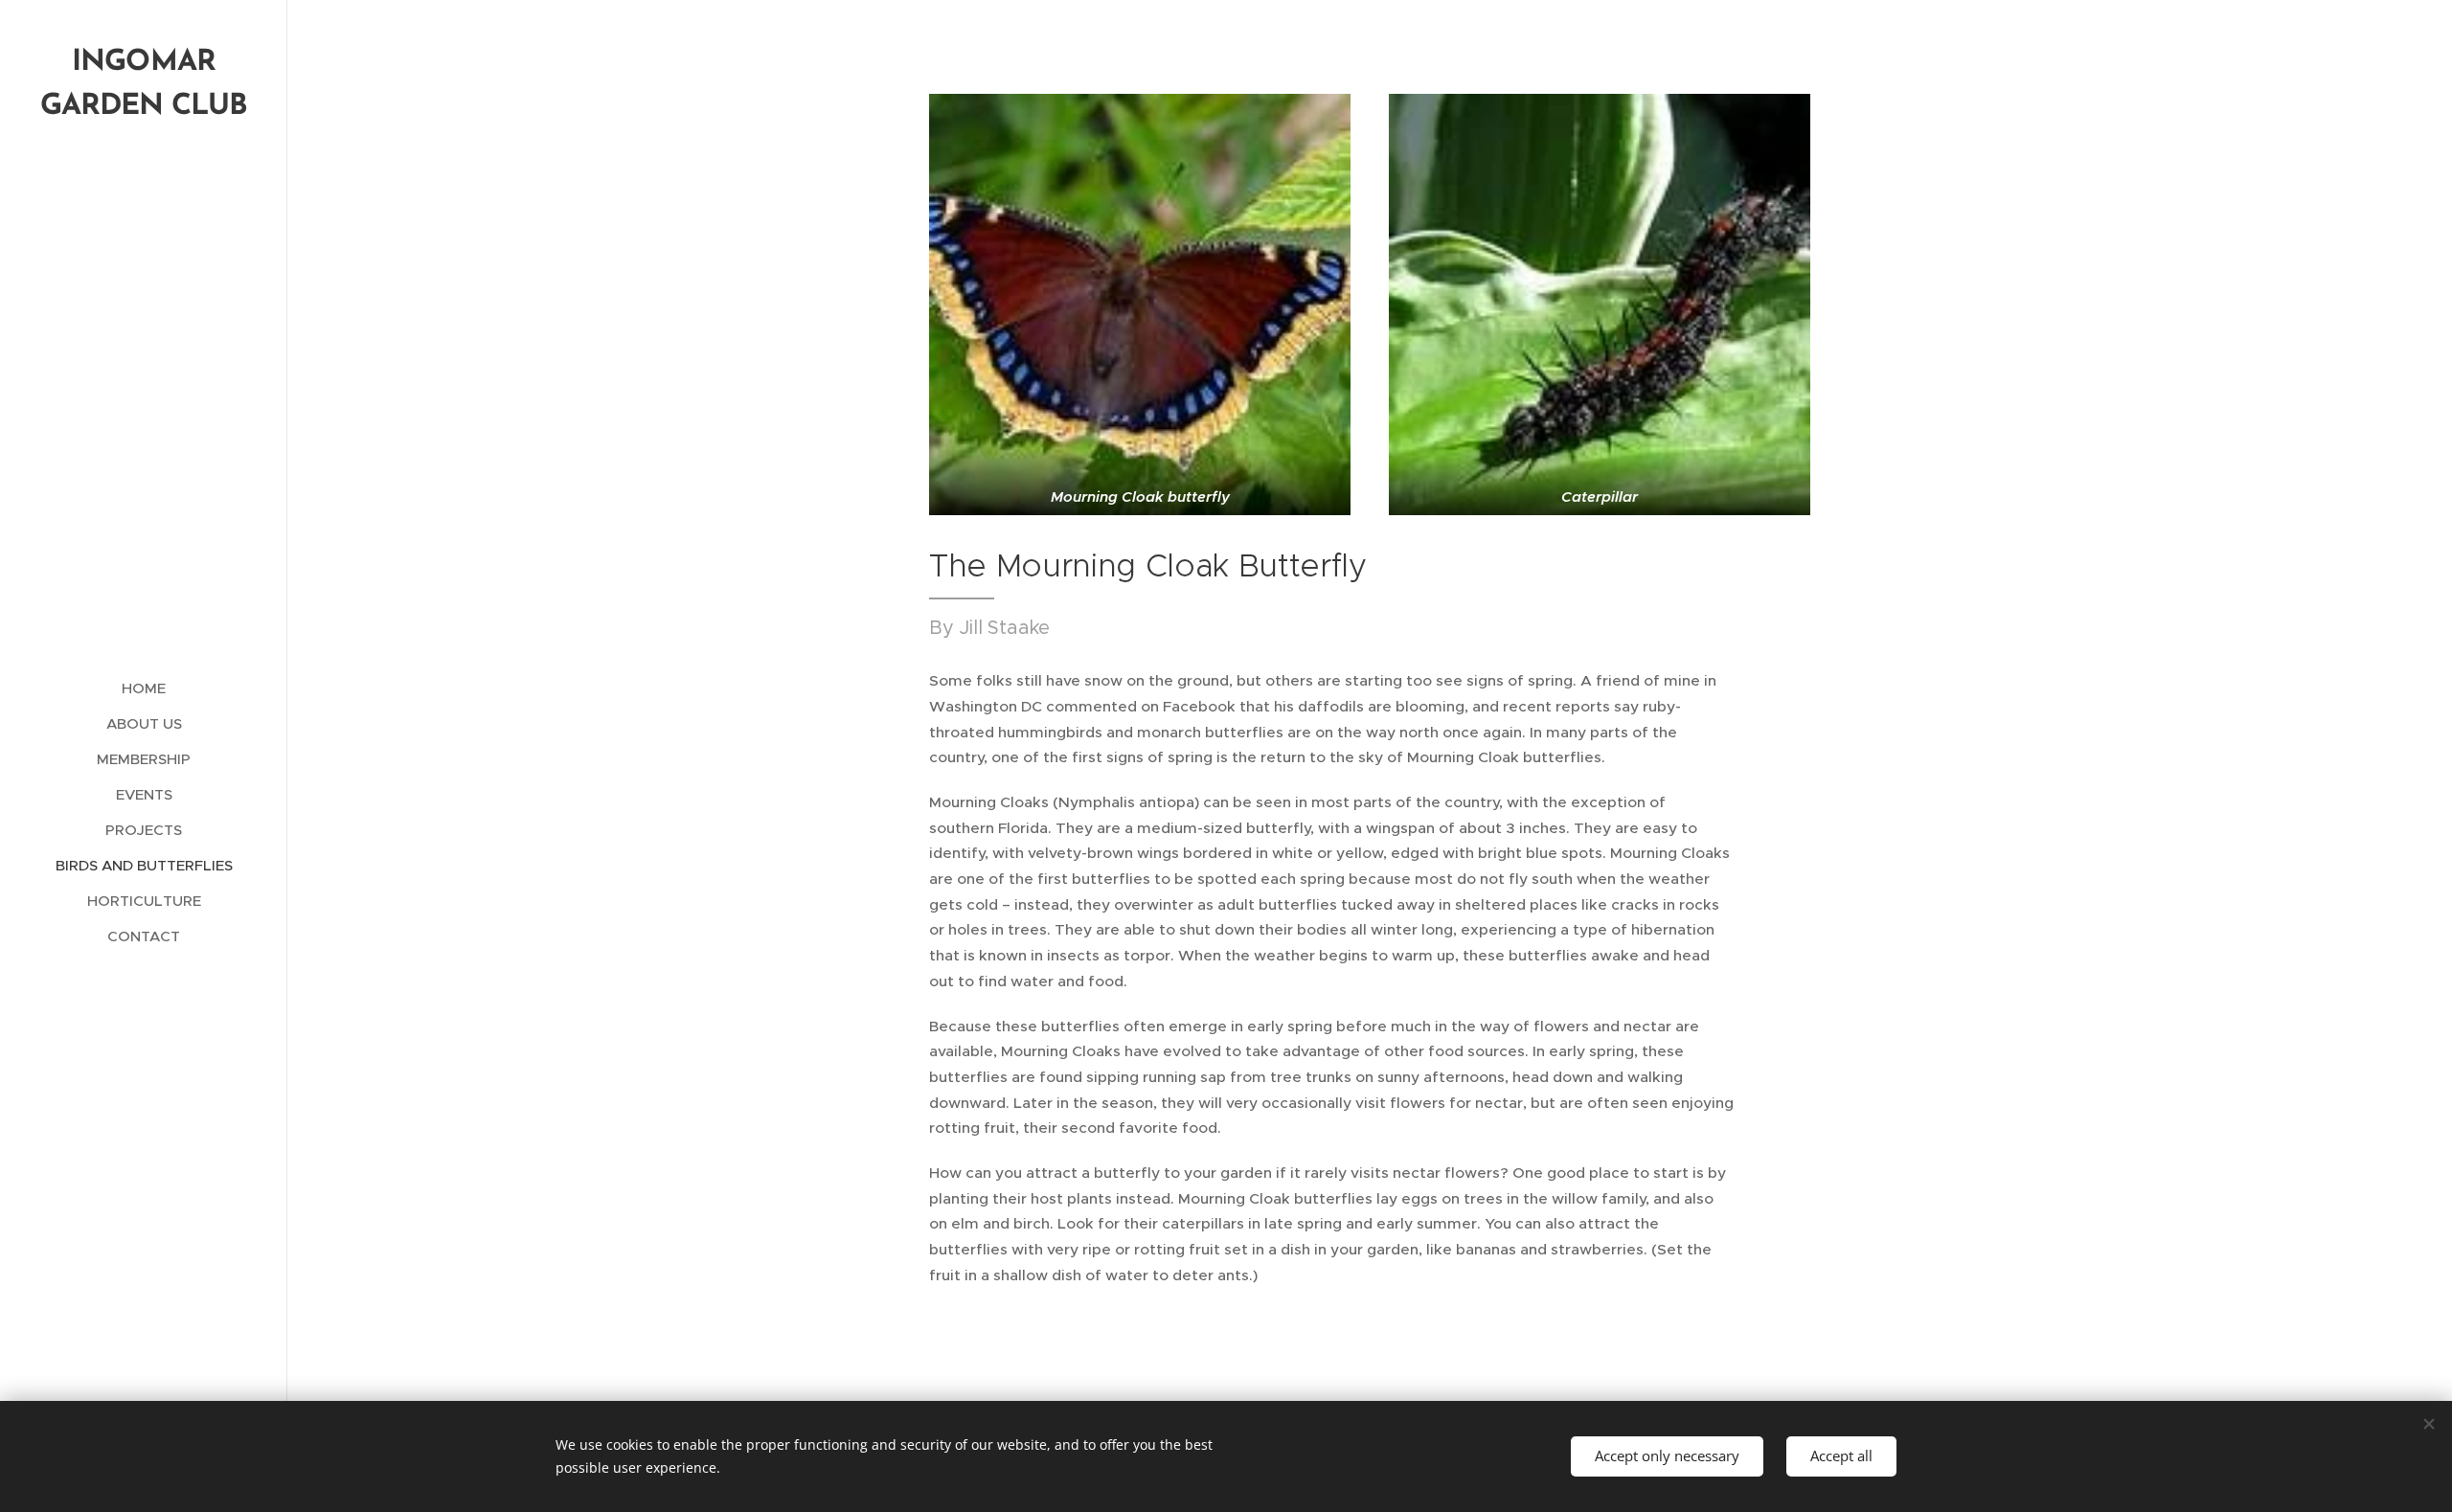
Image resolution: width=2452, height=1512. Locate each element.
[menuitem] (144, 688)
